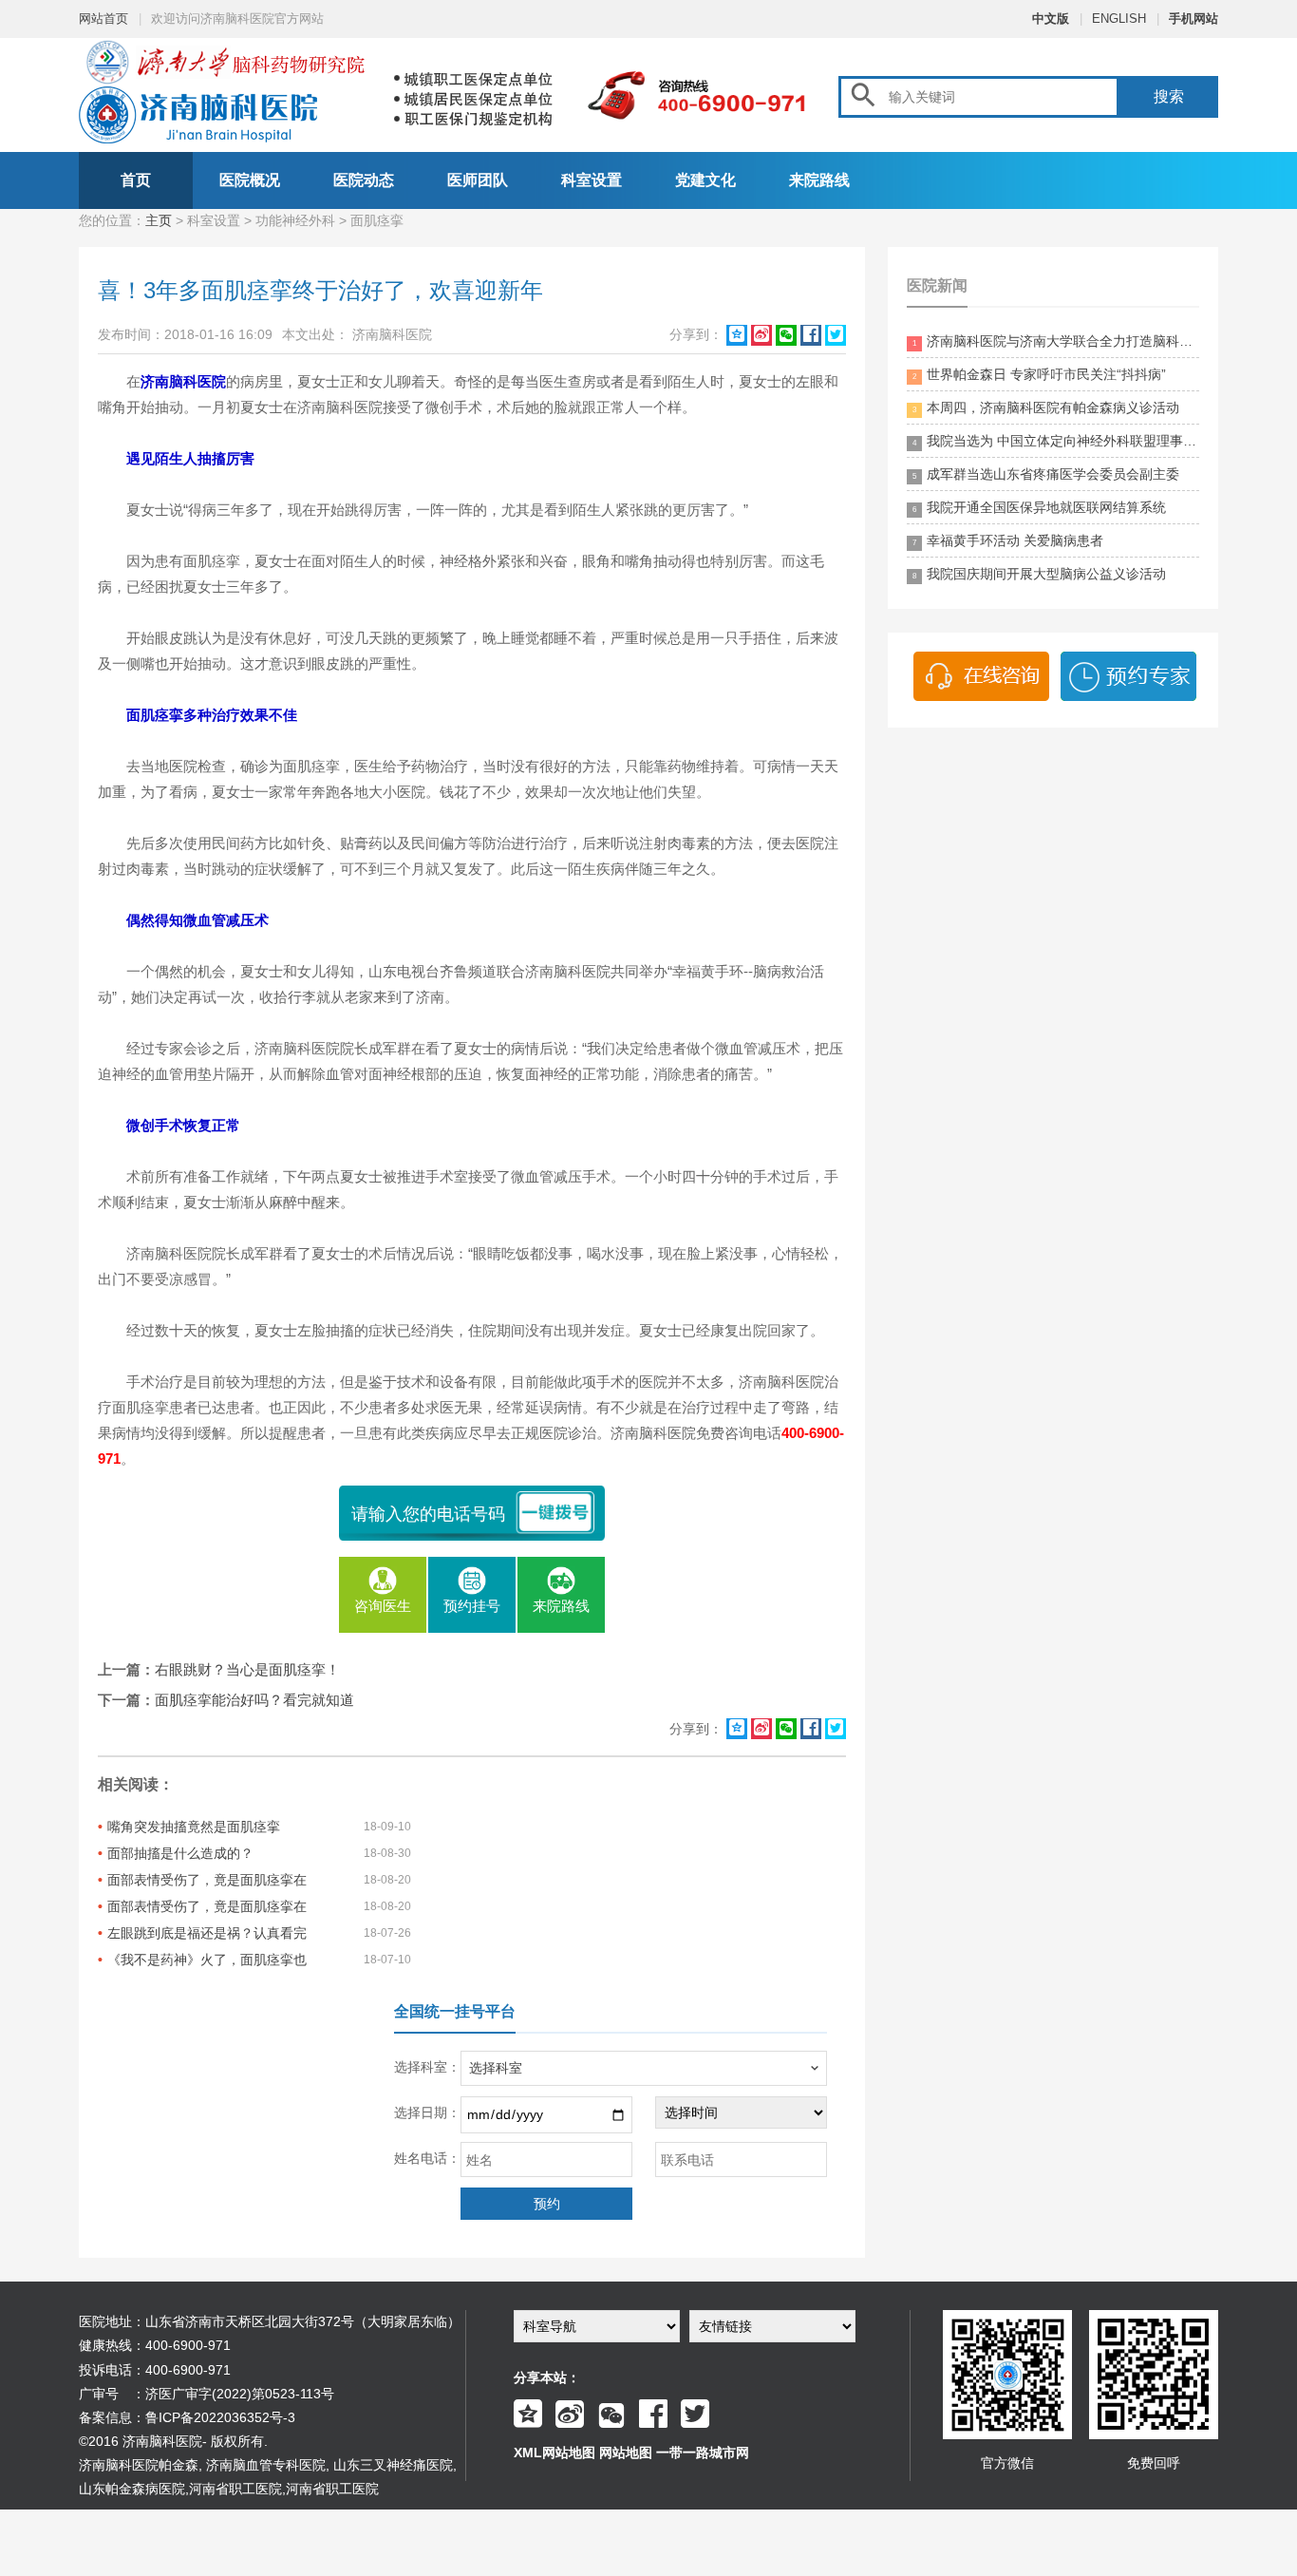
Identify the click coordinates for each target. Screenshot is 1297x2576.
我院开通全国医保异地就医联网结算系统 (1039, 507)
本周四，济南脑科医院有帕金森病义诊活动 (1046, 407)
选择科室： (427, 2067)
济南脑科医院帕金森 (139, 2465)
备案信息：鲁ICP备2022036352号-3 (187, 2417)
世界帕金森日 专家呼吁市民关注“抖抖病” (1039, 374)
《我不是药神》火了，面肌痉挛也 (207, 1960)
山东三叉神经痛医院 (393, 2465)
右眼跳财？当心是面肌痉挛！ (247, 1669)
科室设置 (592, 180)
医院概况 (250, 180)
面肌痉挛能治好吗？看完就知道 (254, 1700)
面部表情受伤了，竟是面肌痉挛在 (207, 1880)
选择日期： (427, 2112)
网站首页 (103, 19)
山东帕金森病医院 (132, 2489)
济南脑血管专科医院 (266, 2465)
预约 (547, 2204)
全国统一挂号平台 (455, 2011)
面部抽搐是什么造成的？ (180, 1853)
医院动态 (364, 180)
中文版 (1051, 19)
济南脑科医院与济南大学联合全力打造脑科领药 (1056, 341)
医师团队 (478, 180)
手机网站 (1194, 19)
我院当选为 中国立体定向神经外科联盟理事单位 (1056, 441)
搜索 (1169, 96)
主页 (159, 220)
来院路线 (819, 180)
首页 (136, 180)
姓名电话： (427, 2158)
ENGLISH (1119, 19)
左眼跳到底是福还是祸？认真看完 (207, 1933)
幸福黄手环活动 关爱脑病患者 (1008, 540)
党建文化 (705, 180)
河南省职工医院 (235, 2489)
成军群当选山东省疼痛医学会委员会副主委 (1046, 474)
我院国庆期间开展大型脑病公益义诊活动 (1039, 574)
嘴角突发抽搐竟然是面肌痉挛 (194, 1827)
